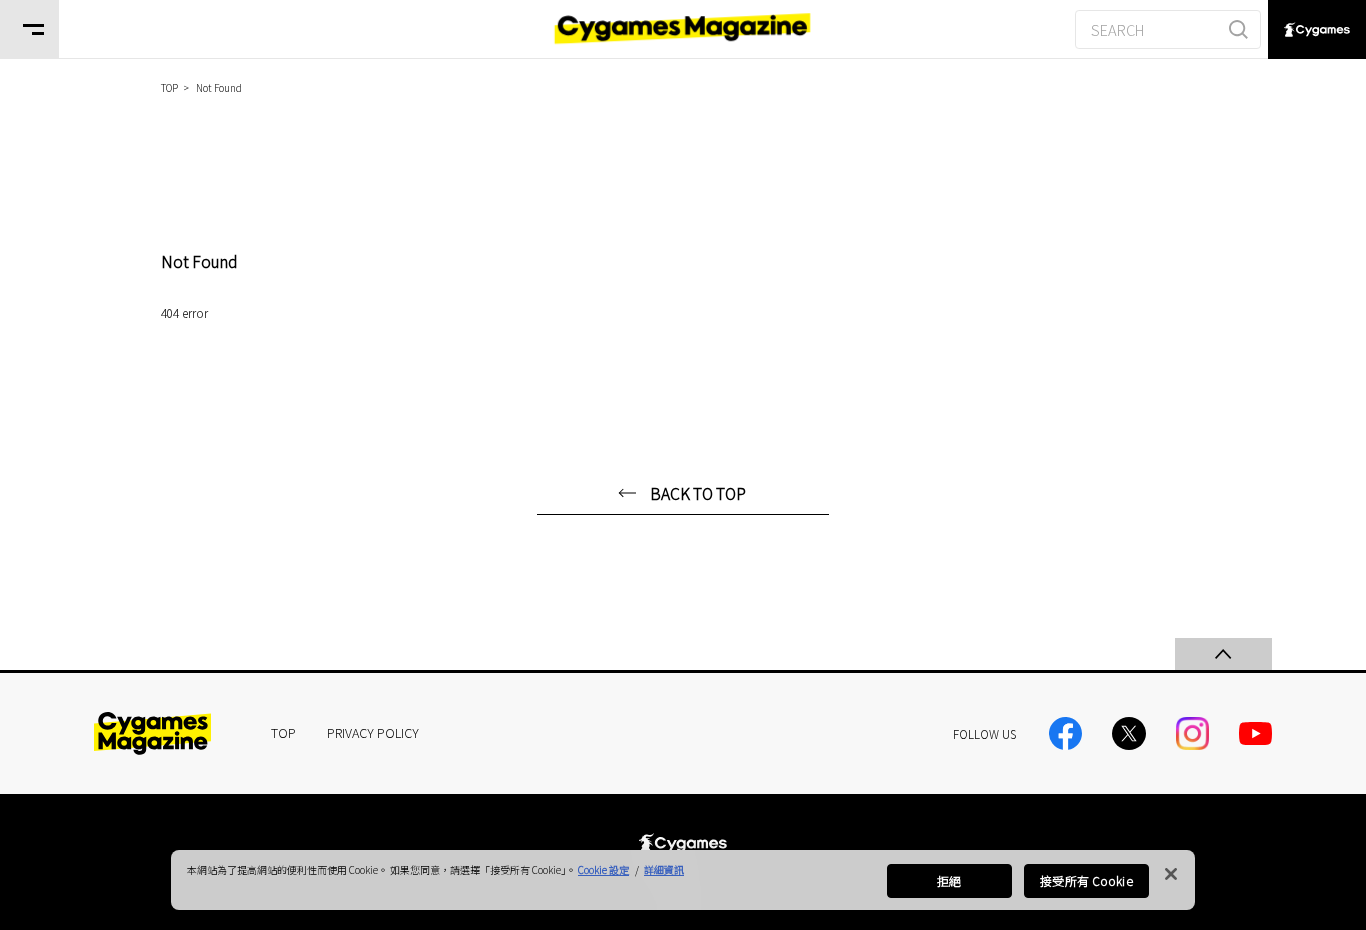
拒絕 (949, 880)
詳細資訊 (664, 869)
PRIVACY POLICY (373, 732)
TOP (283, 732)
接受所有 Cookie (1086, 880)
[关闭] (1171, 874)
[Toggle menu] (29, 29)
